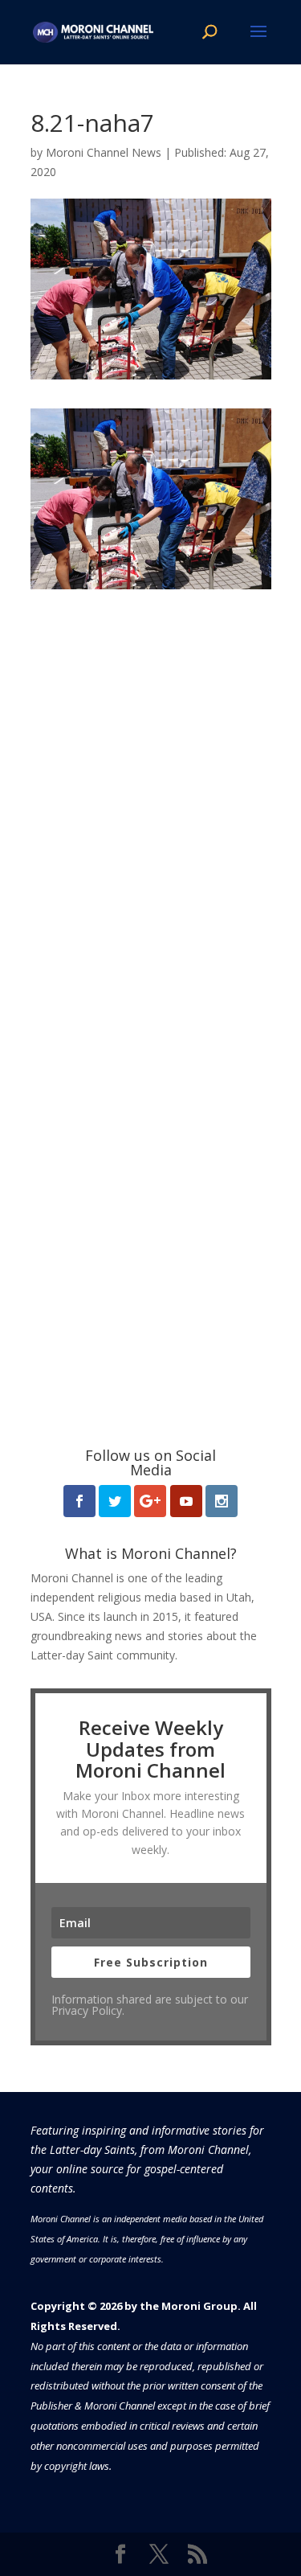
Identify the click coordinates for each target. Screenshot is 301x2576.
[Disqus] (151, 790)
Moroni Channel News (104, 152)
